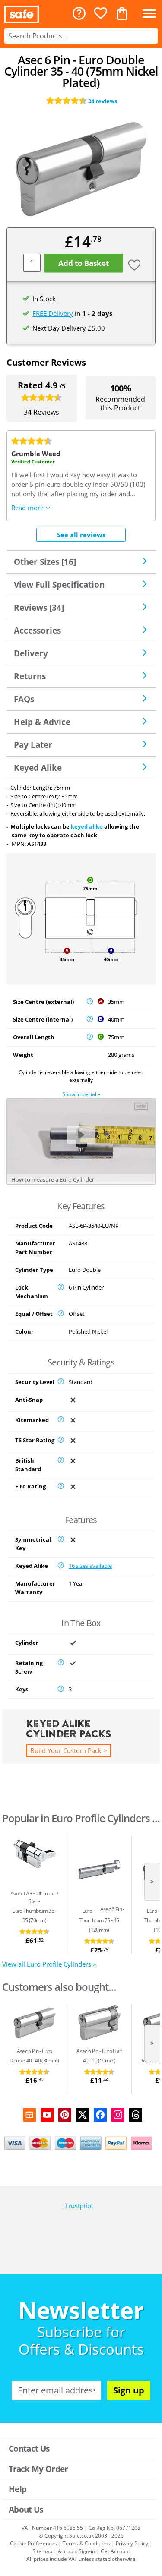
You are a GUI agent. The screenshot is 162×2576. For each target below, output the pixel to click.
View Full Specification (59, 585)
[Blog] (29, 2115)
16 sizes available (90, 1566)
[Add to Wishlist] (133, 266)
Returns (30, 676)
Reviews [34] (39, 607)
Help (17, 2489)
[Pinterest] (65, 2115)
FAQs (24, 699)
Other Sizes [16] (45, 562)
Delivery (31, 653)
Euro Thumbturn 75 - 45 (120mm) (99, 1920)
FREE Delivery (53, 313)
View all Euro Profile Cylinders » (49, 1964)
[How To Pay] (81, 2143)
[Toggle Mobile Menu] (149, 14)
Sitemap (42, 2551)
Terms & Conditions (86, 2543)
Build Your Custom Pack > (69, 1750)
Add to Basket (84, 263)
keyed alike (87, 826)
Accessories (37, 630)
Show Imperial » (81, 1094)
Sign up (129, 2390)
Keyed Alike (38, 768)
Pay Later (33, 745)
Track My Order (38, 2469)
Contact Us (29, 2448)
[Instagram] (118, 2115)
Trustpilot (79, 2206)
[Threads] (136, 2115)
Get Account (115, 2551)
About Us (26, 2509)
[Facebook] (100, 2115)
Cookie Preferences (33, 2543)
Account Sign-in (76, 2551)
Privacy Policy (132, 2543)
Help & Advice (42, 722)
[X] (83, 2115)
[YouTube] (47, 2115)
